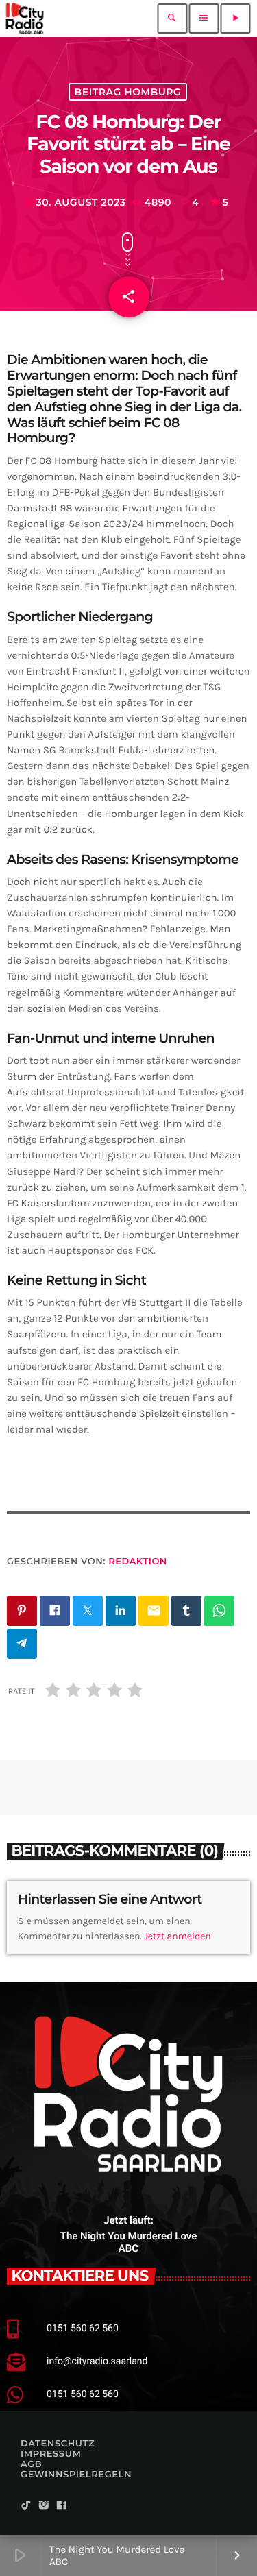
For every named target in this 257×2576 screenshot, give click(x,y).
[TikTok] (26, 2506)
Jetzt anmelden (178, 1936)
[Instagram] (44, 2506)
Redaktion (138, 1562)
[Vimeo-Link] (25, 19)
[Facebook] (62, 2506)
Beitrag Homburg (128, 92)
